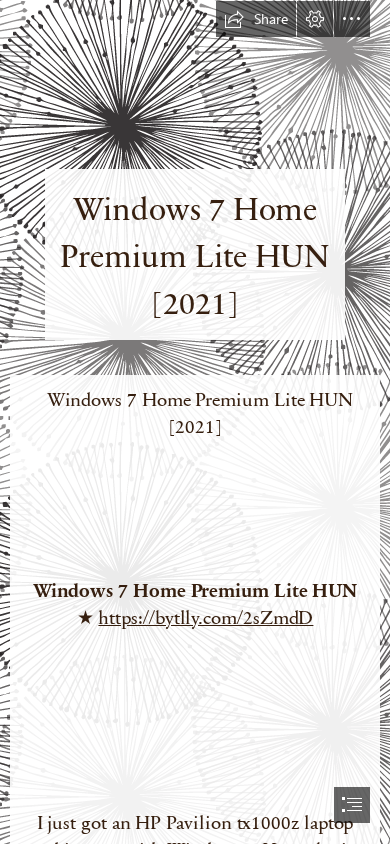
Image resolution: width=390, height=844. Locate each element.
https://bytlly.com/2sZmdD (205, 616)
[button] (256, 19)
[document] (195, 422)
